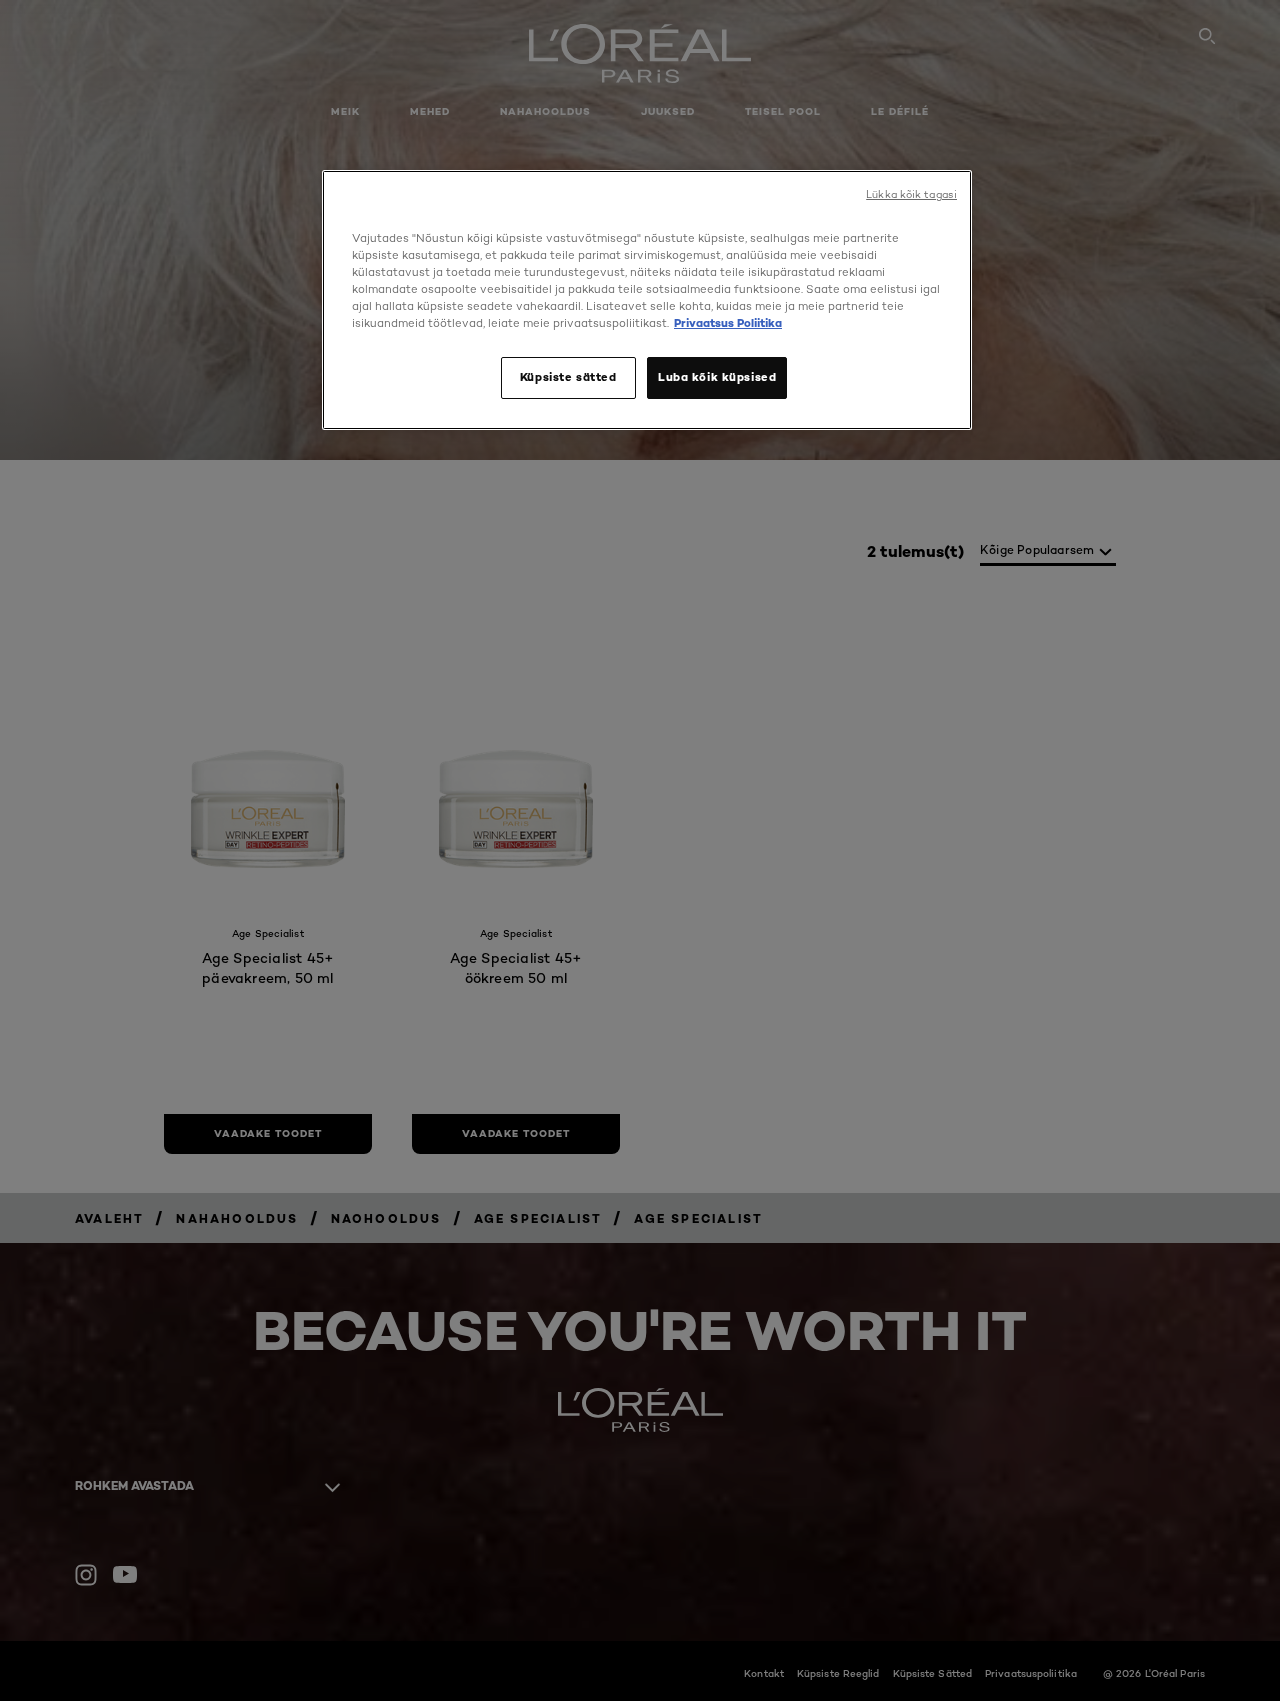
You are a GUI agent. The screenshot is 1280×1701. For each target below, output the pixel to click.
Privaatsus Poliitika (728, 323)
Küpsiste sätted (568, 377)
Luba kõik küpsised (717, 377)
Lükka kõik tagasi (911, 194)
